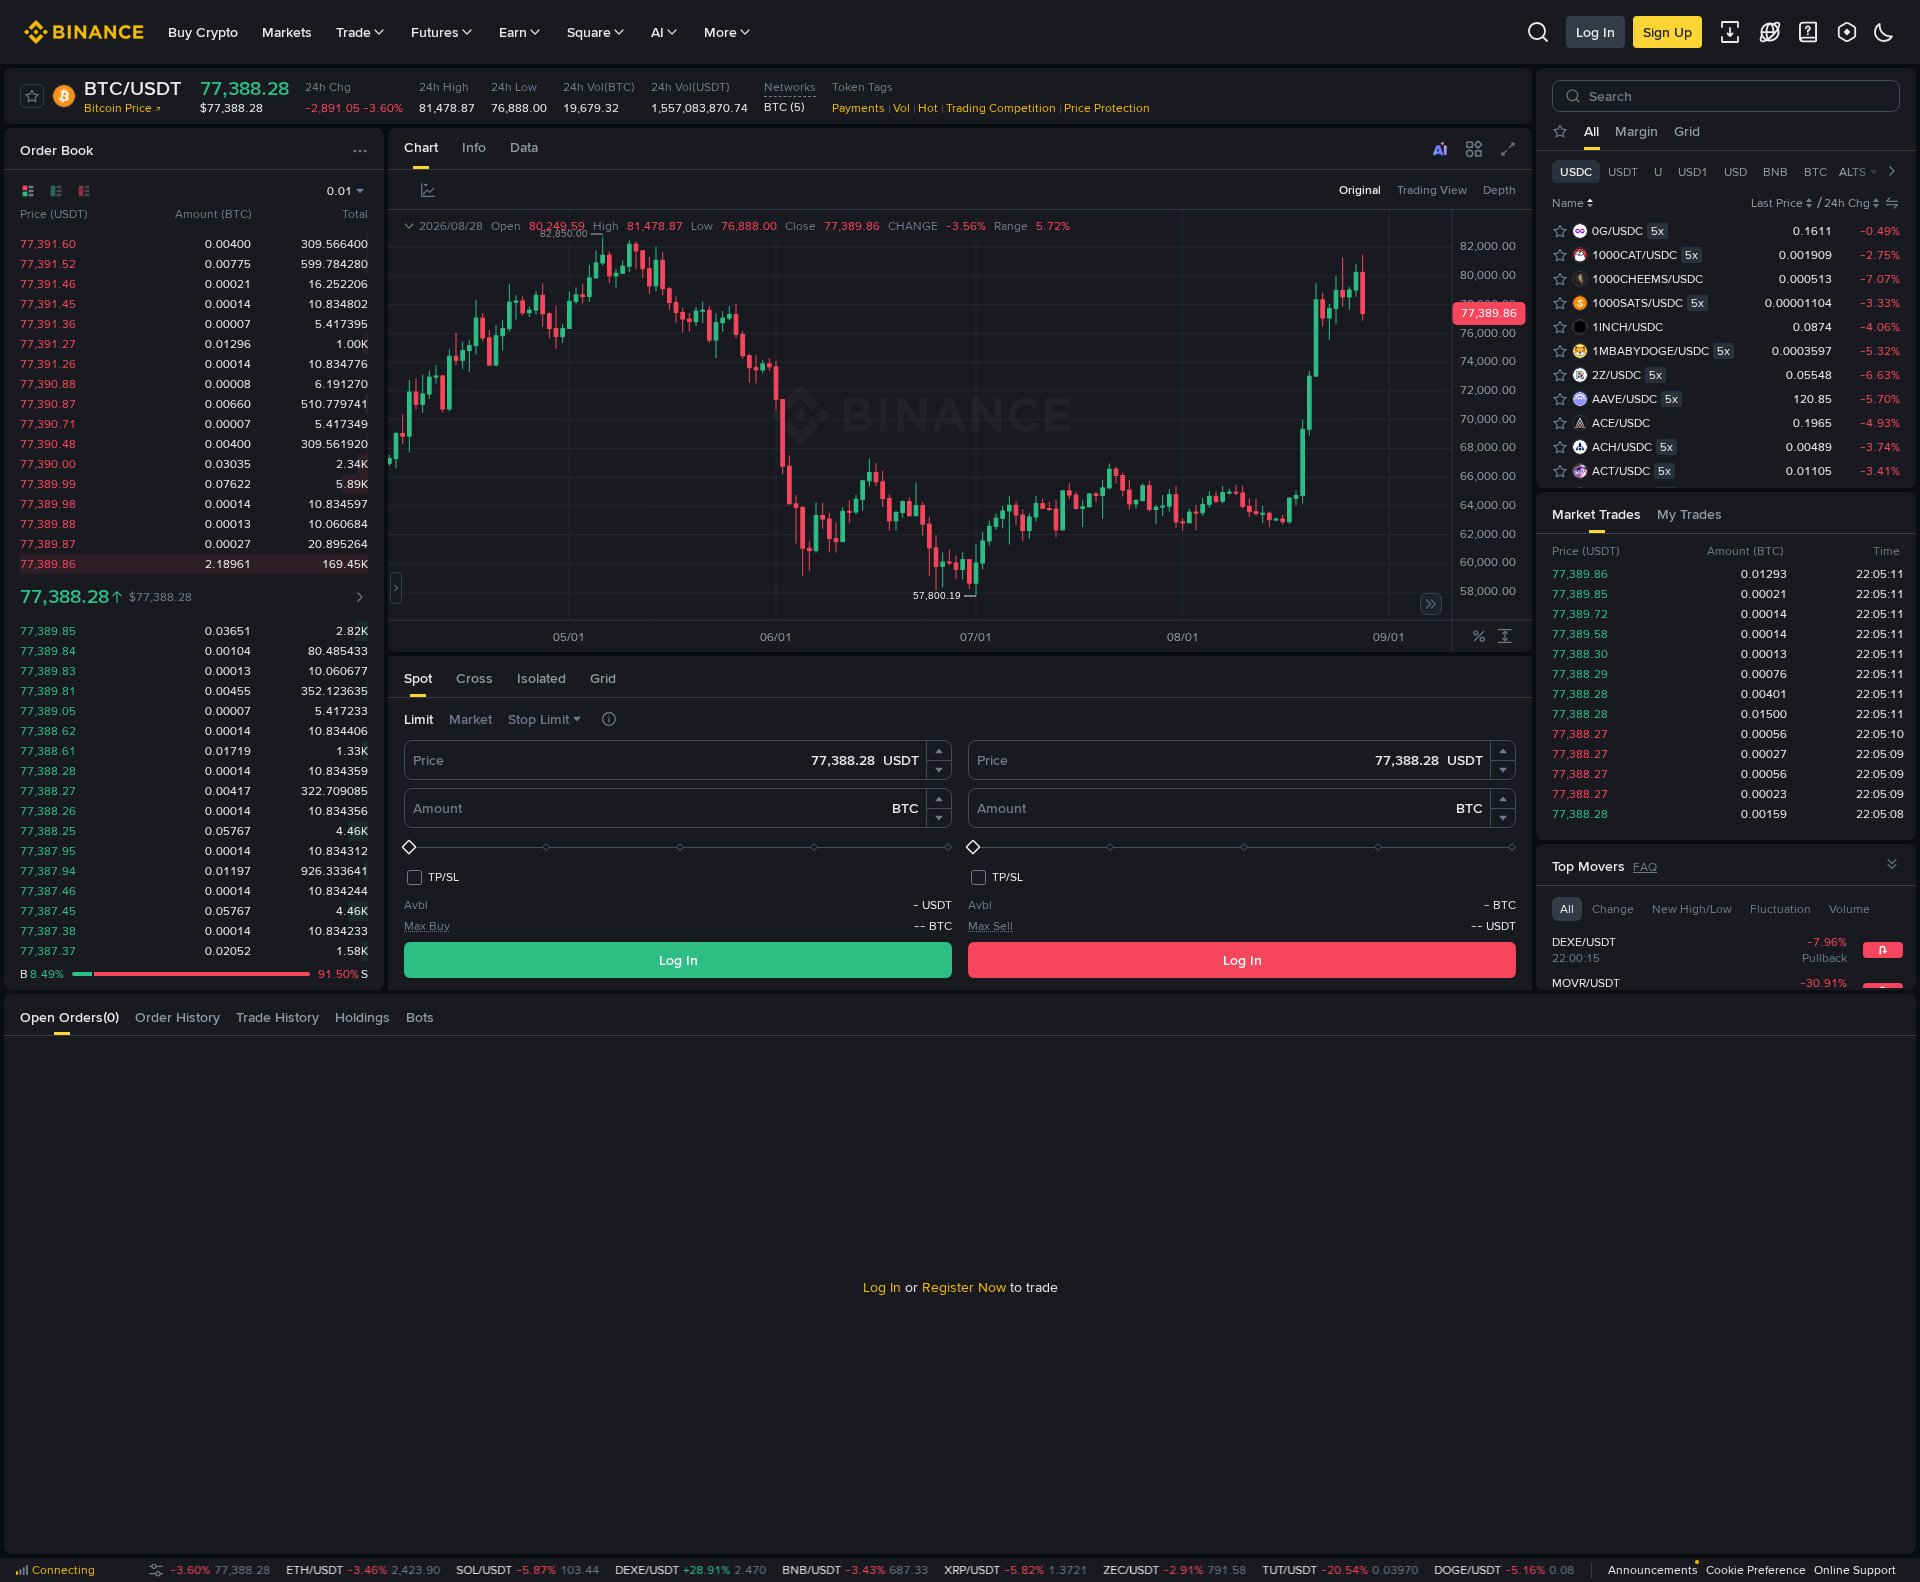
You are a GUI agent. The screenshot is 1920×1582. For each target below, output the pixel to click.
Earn (513, 32)
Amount (437, 808)
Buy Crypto (203, 32)
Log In (1595, 32)
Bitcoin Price (118, 108)
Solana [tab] (1803, 131)
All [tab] (1591, 131)
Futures (435, 32)
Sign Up (1667, 32)
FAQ (1645, 867)
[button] (939, 751)
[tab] (421, 148)
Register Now (964, 1287)
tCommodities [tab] (1723, 131)
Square (589, 32)
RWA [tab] (1855, 131)
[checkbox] (431, 877)
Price (428, 760)
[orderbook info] (360, 597)
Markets (287, 32)
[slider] (678, 847)
